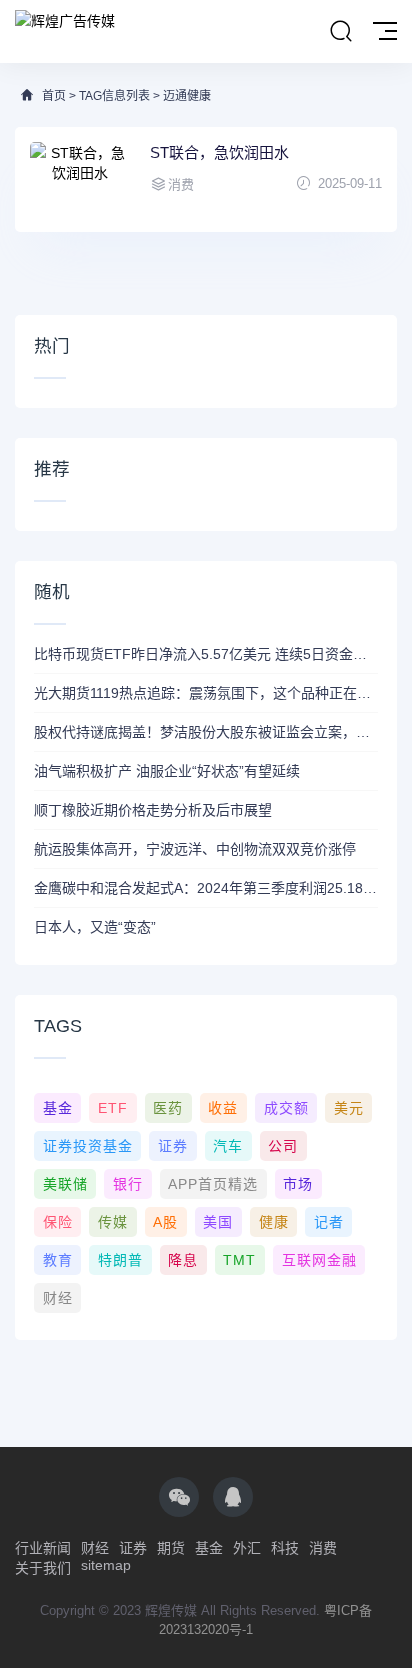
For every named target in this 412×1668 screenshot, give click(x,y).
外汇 (247, 1548)
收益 (223, 1108)
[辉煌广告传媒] (65, 20)
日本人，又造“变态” (95, 927)
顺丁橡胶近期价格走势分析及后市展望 (153, 810)
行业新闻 (43, 1548)
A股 (165, 1222)
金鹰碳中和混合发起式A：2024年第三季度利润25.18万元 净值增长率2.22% (206, 888)
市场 (298, 1184)
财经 (58, 1298)
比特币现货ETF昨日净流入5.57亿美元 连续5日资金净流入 (206, 654)
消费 (323, 1548)
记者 (329, 1222)
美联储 (65, 1184)
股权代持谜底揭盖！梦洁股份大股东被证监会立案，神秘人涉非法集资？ (206, 732)
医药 (168, 1108)
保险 (58, 1222)
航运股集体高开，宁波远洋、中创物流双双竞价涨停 (195, 849)
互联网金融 (319, 1260)
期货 (171, 1548)
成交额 (286, 1108)
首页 (54, 96)
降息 (183, 1260)
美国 (218, 1222)
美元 (349, 1108)
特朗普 (120, 1260)
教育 (58, 1260)
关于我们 (43, 1568)
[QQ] (233, 1497)
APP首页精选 (213, 1184)
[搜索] (341, 32)
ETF (113, 1108)
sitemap (106, 1565)
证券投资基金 (88, 1146)
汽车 (228, 1146)
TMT (239, 1260)
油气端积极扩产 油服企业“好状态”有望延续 (167, 771)
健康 (274, 1222)
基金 (58, 1108)
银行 (128, 1184)
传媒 (113, 1222)
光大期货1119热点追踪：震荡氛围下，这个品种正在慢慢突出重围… (206, 693)
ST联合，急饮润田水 (219, 152)
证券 (173, 1146)
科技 (285, 1548)
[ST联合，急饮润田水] (80, 179)
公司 (283, 1146)
